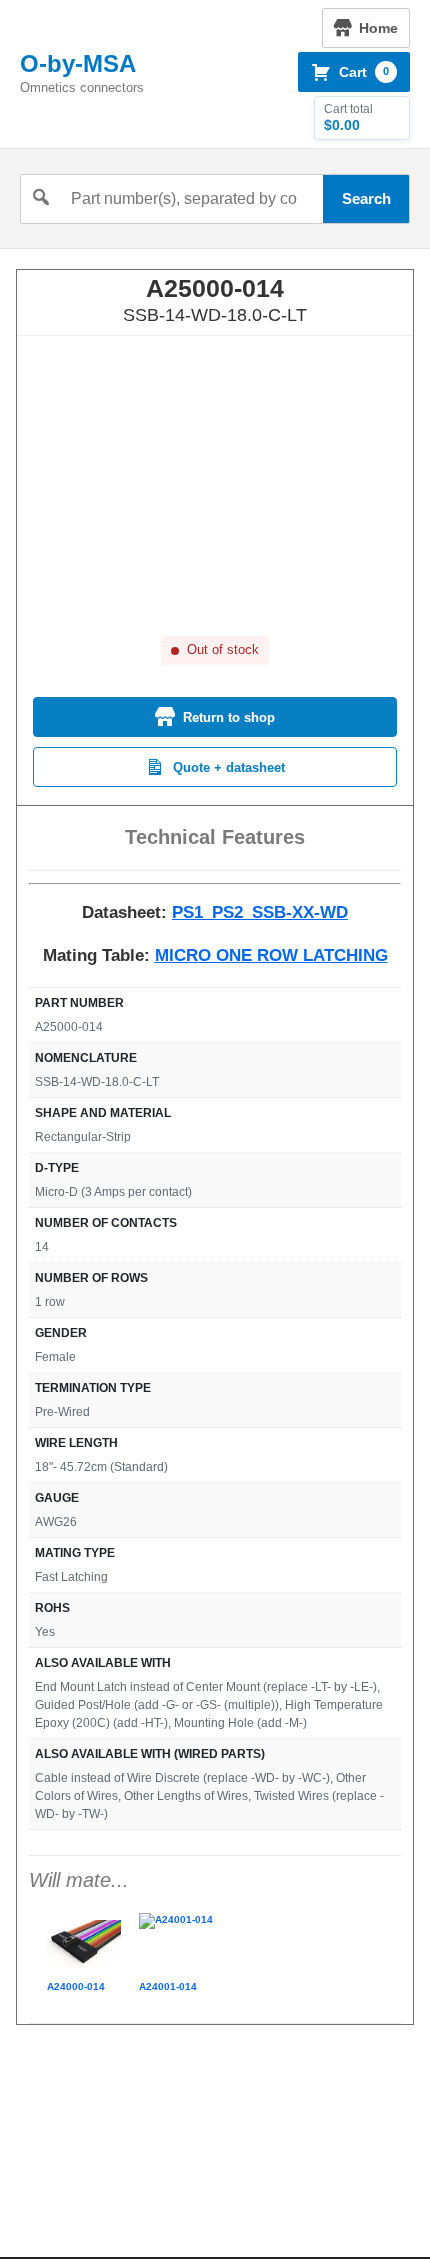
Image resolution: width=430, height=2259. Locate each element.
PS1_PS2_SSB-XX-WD (260, 912)
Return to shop (229, 717)
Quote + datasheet (229, 767)
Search (366, 198)
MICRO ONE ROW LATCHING (271, 955)
